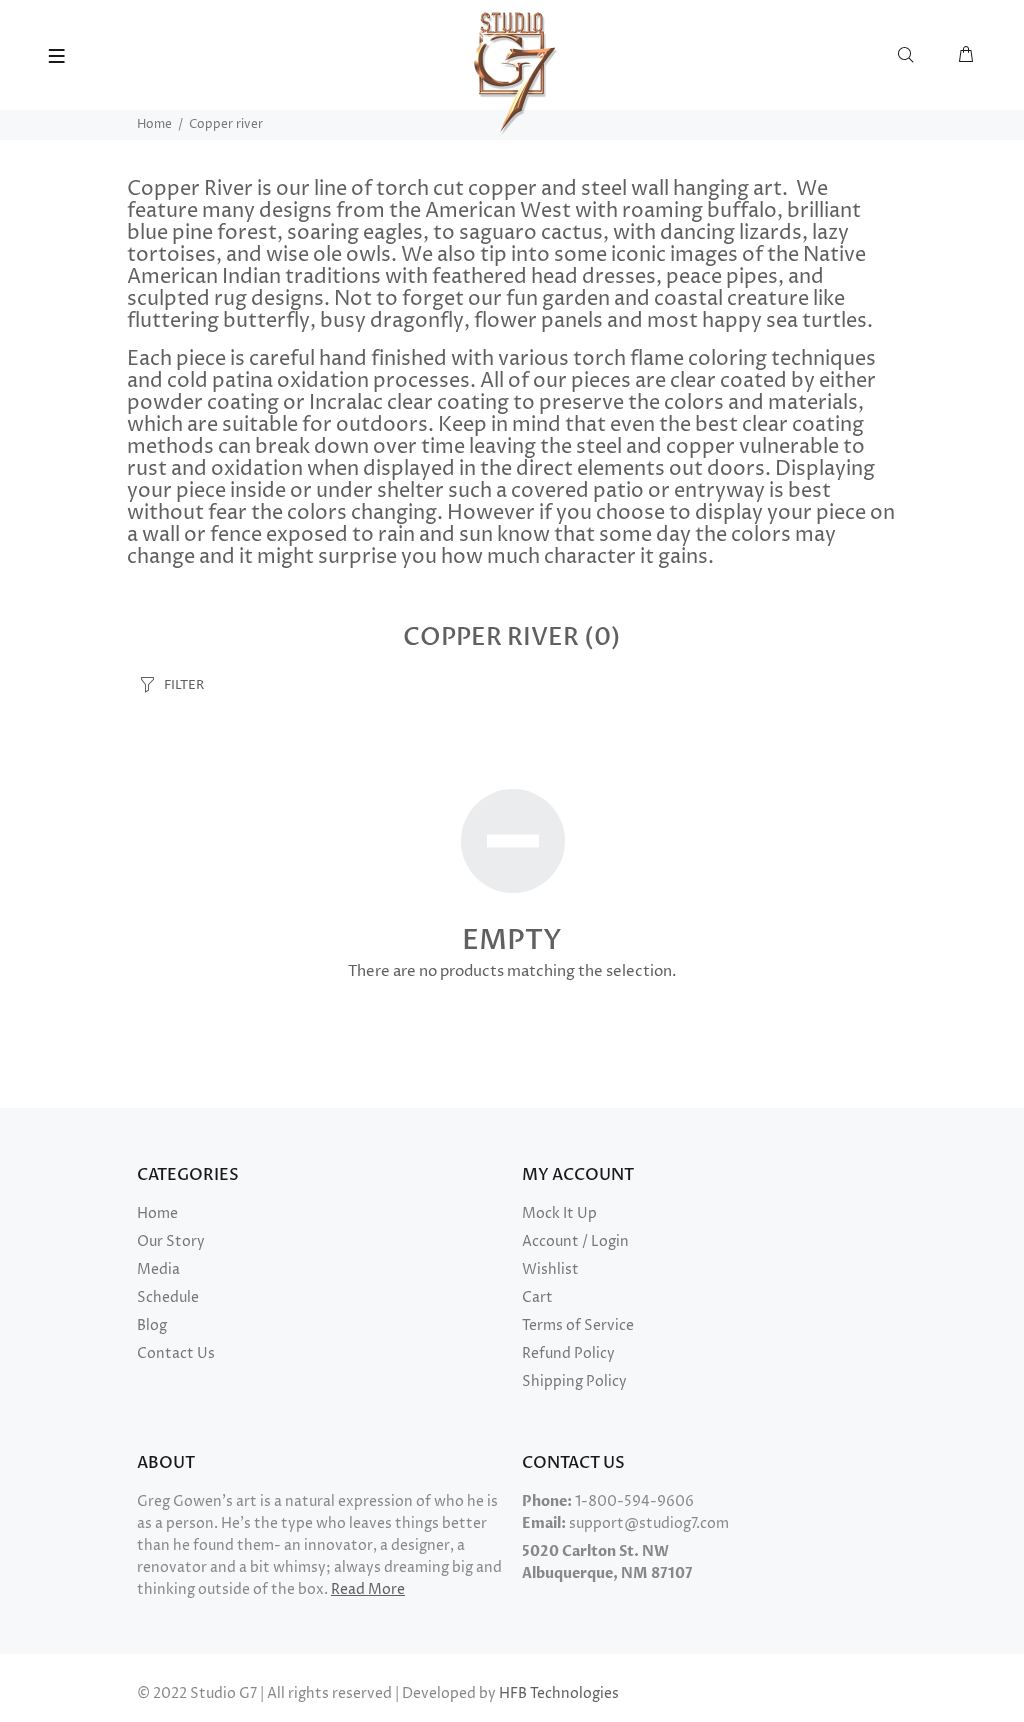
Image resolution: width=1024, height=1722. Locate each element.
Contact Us (176, 1353)
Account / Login (575, 1241)
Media (158, 1269)
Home (154, 124)
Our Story (171, 1241)
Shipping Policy (574, 1381)
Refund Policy (568, 1353)
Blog (152, 1325)
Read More (368, 1589)
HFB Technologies (559, 1693)
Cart (537, 1297)
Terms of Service (578, 1325)
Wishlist (550, 1269)
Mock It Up (559, 1213)
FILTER (184, 685)
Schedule (168, 1297)
